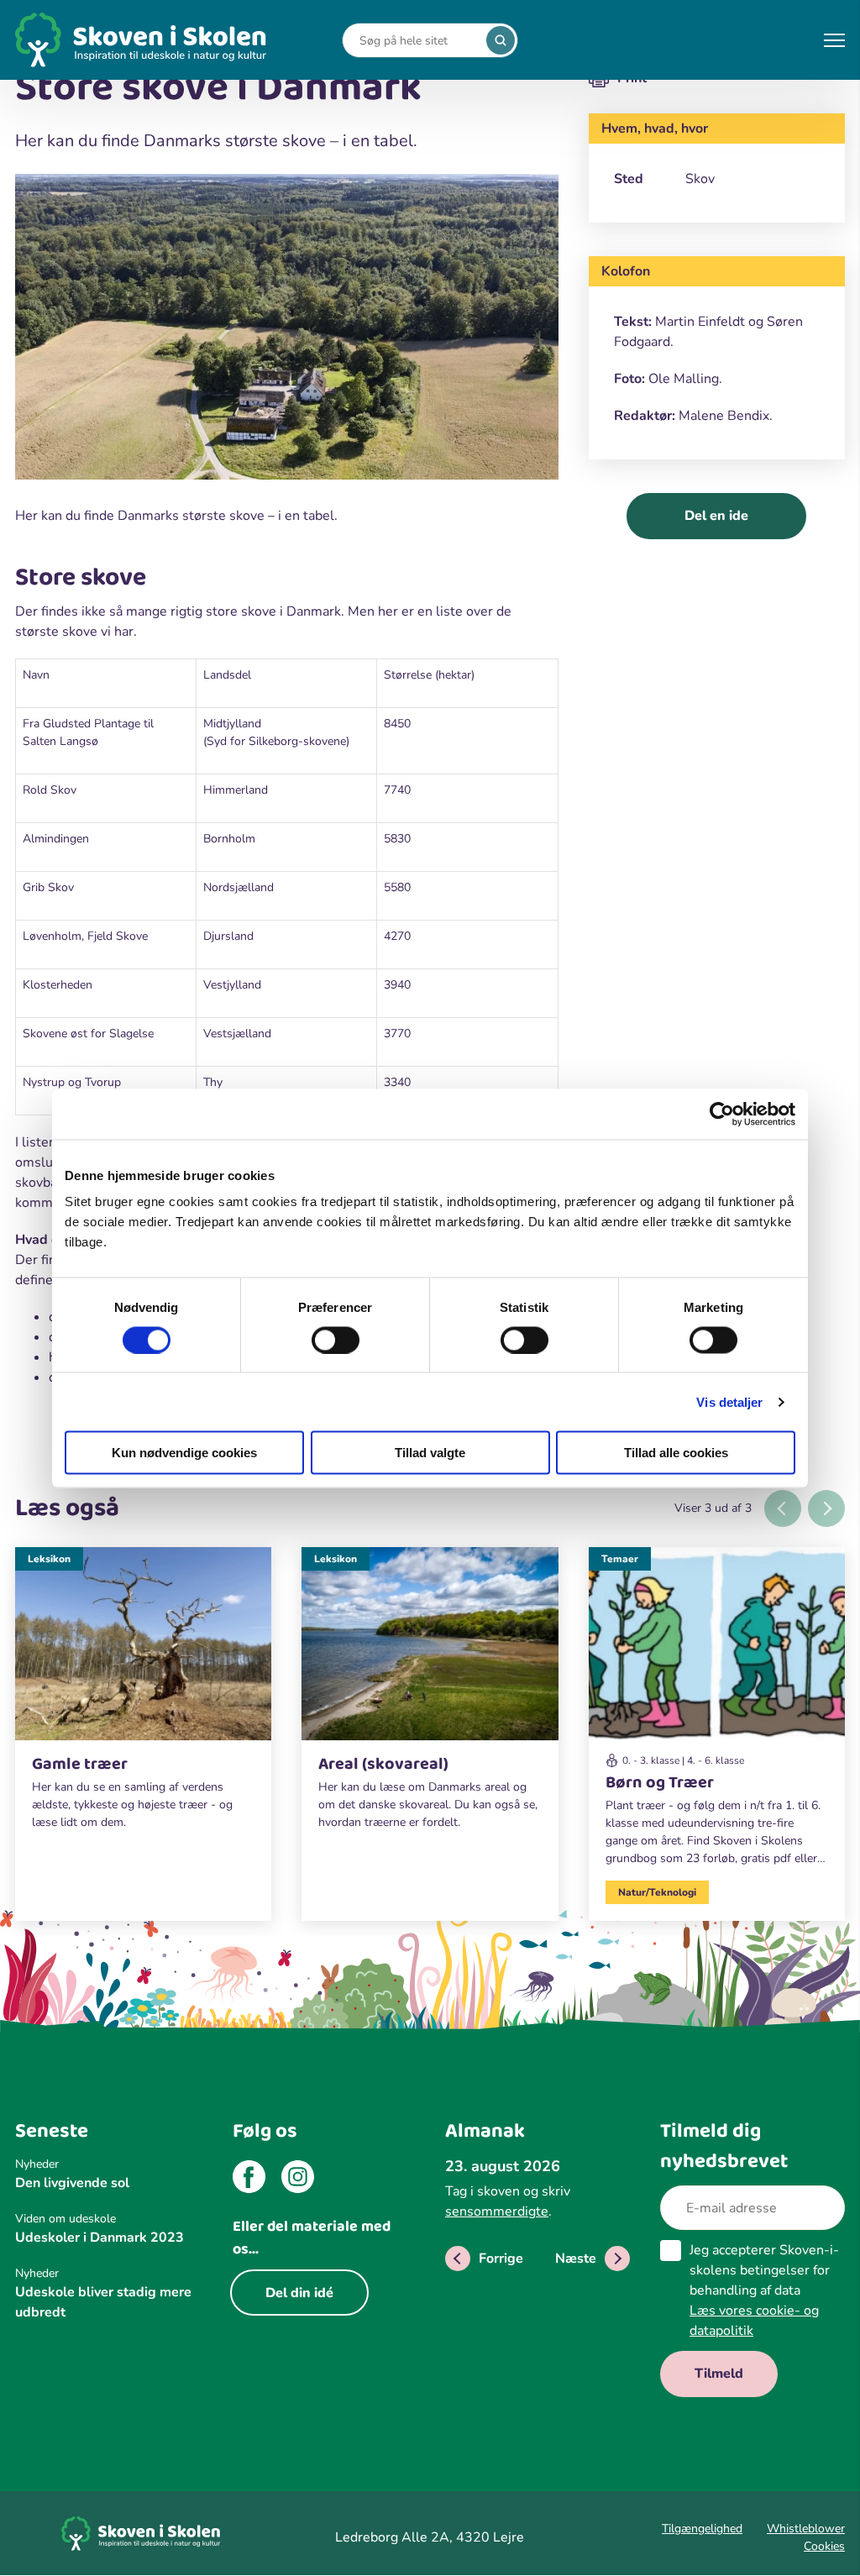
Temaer (620, 1559)
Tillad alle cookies (676, 1453)
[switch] (336, 1340)
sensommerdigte (497, 2211)
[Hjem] (141, 40)
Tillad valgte (430, 1453)
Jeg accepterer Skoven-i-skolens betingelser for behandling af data (764, 2290)
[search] (501, 40)
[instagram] (298, 2180)
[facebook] (249, 2180)
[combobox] (417, 41)
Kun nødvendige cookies (184, 1453)
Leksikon (49, 1559)
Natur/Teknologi (657, 1892)
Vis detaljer (729, 1401)
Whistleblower (806, 2529)
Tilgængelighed (702, 2529)
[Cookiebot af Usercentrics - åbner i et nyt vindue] (722, 1114)
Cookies (824, 2546)
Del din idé (299, 2293)
